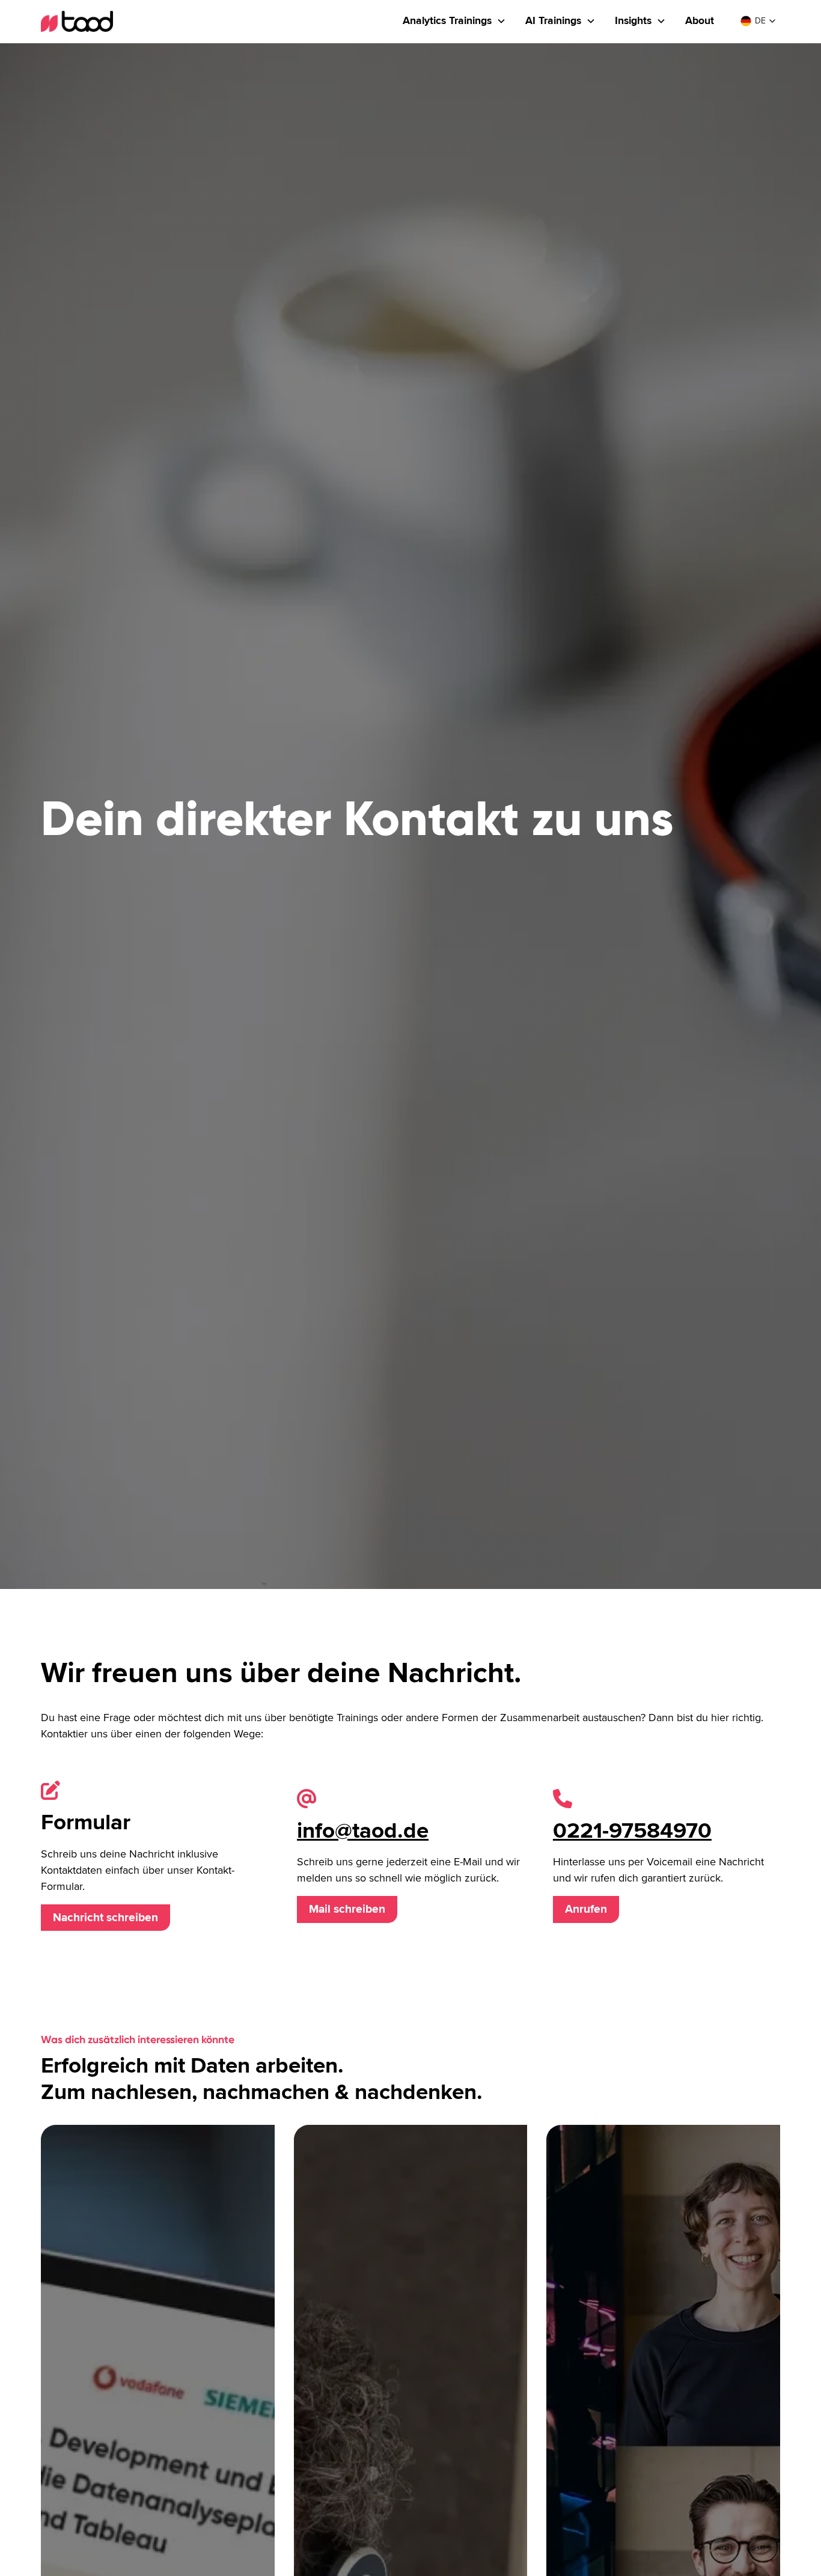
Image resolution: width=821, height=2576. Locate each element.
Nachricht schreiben (105, 1918)
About (700, 21)
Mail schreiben (347, 1909)
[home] (77, 21)
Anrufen (586, 1909)
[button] (454, 21)
